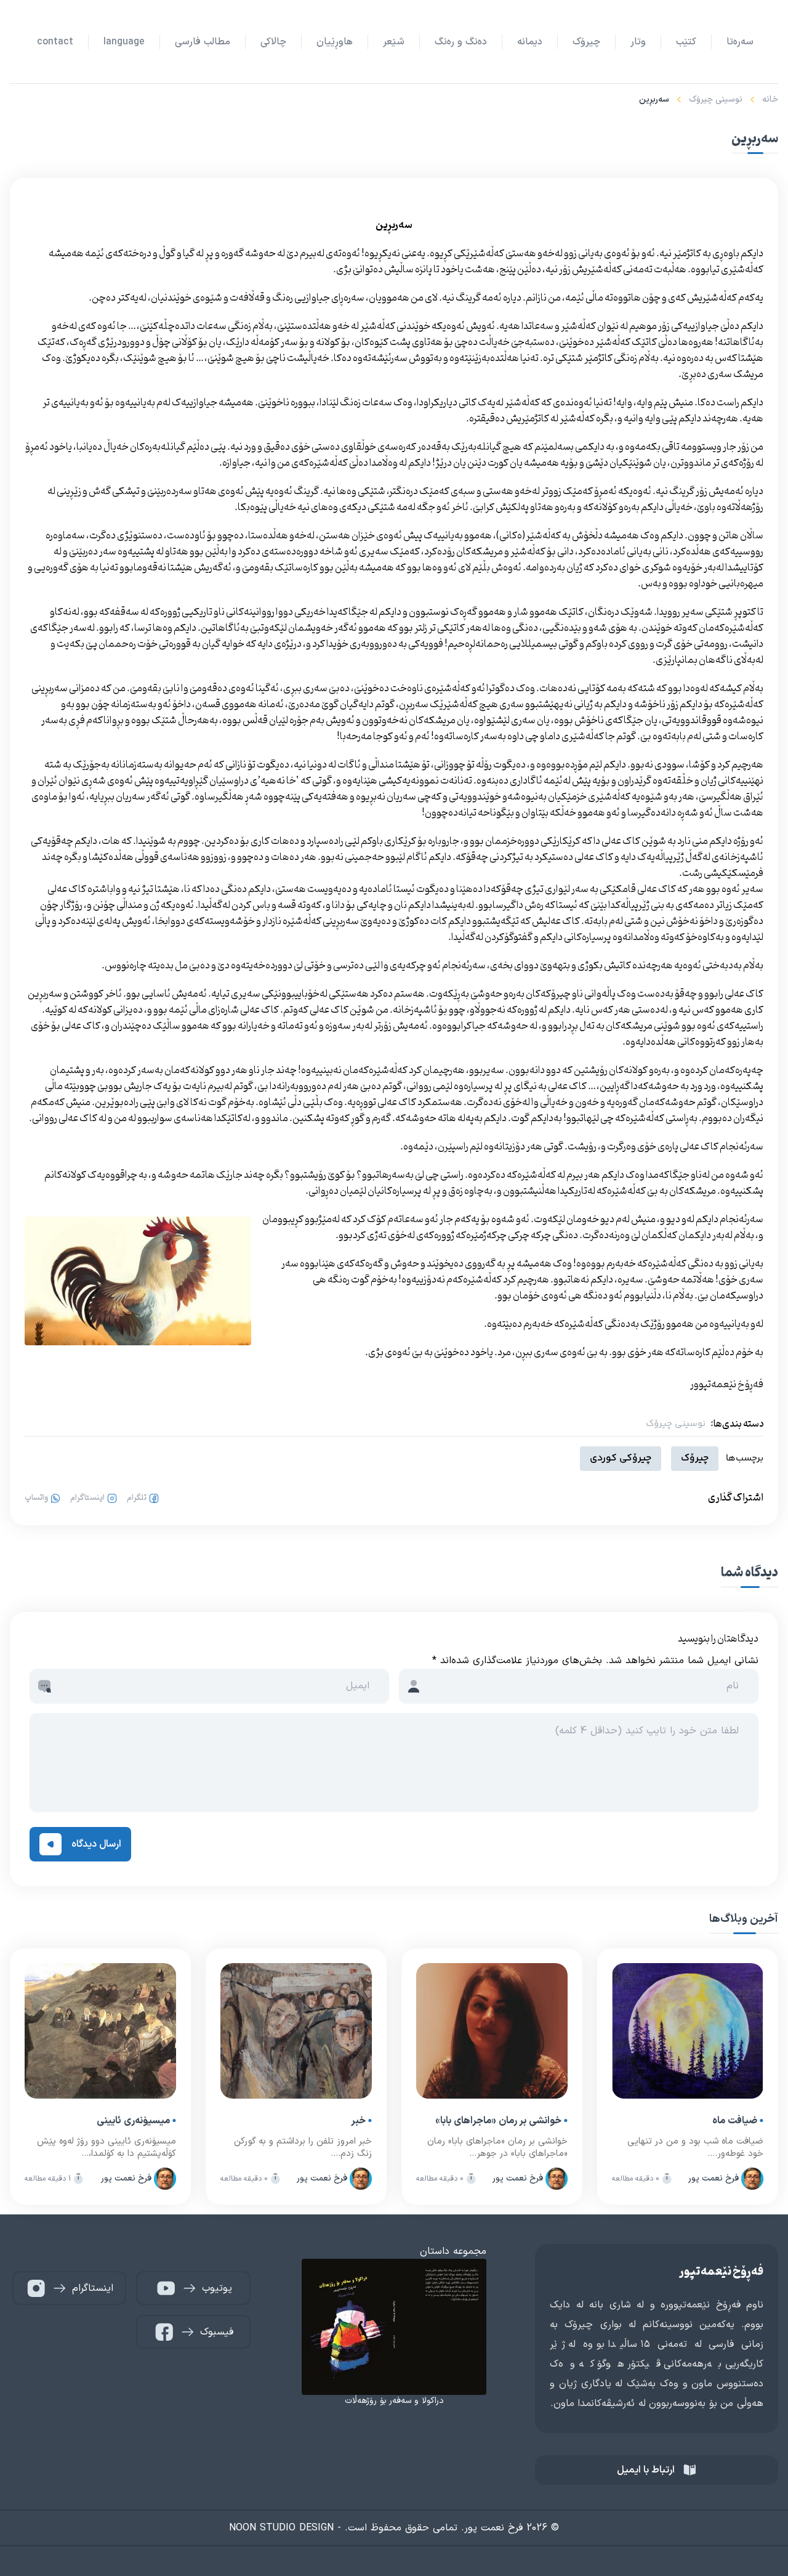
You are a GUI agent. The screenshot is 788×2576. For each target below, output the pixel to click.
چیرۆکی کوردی (621, 1458)
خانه (770, 99)
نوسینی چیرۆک (716, 99)
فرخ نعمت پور (714, 2178)
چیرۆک (695, 1458)
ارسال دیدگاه (96, 1844)
